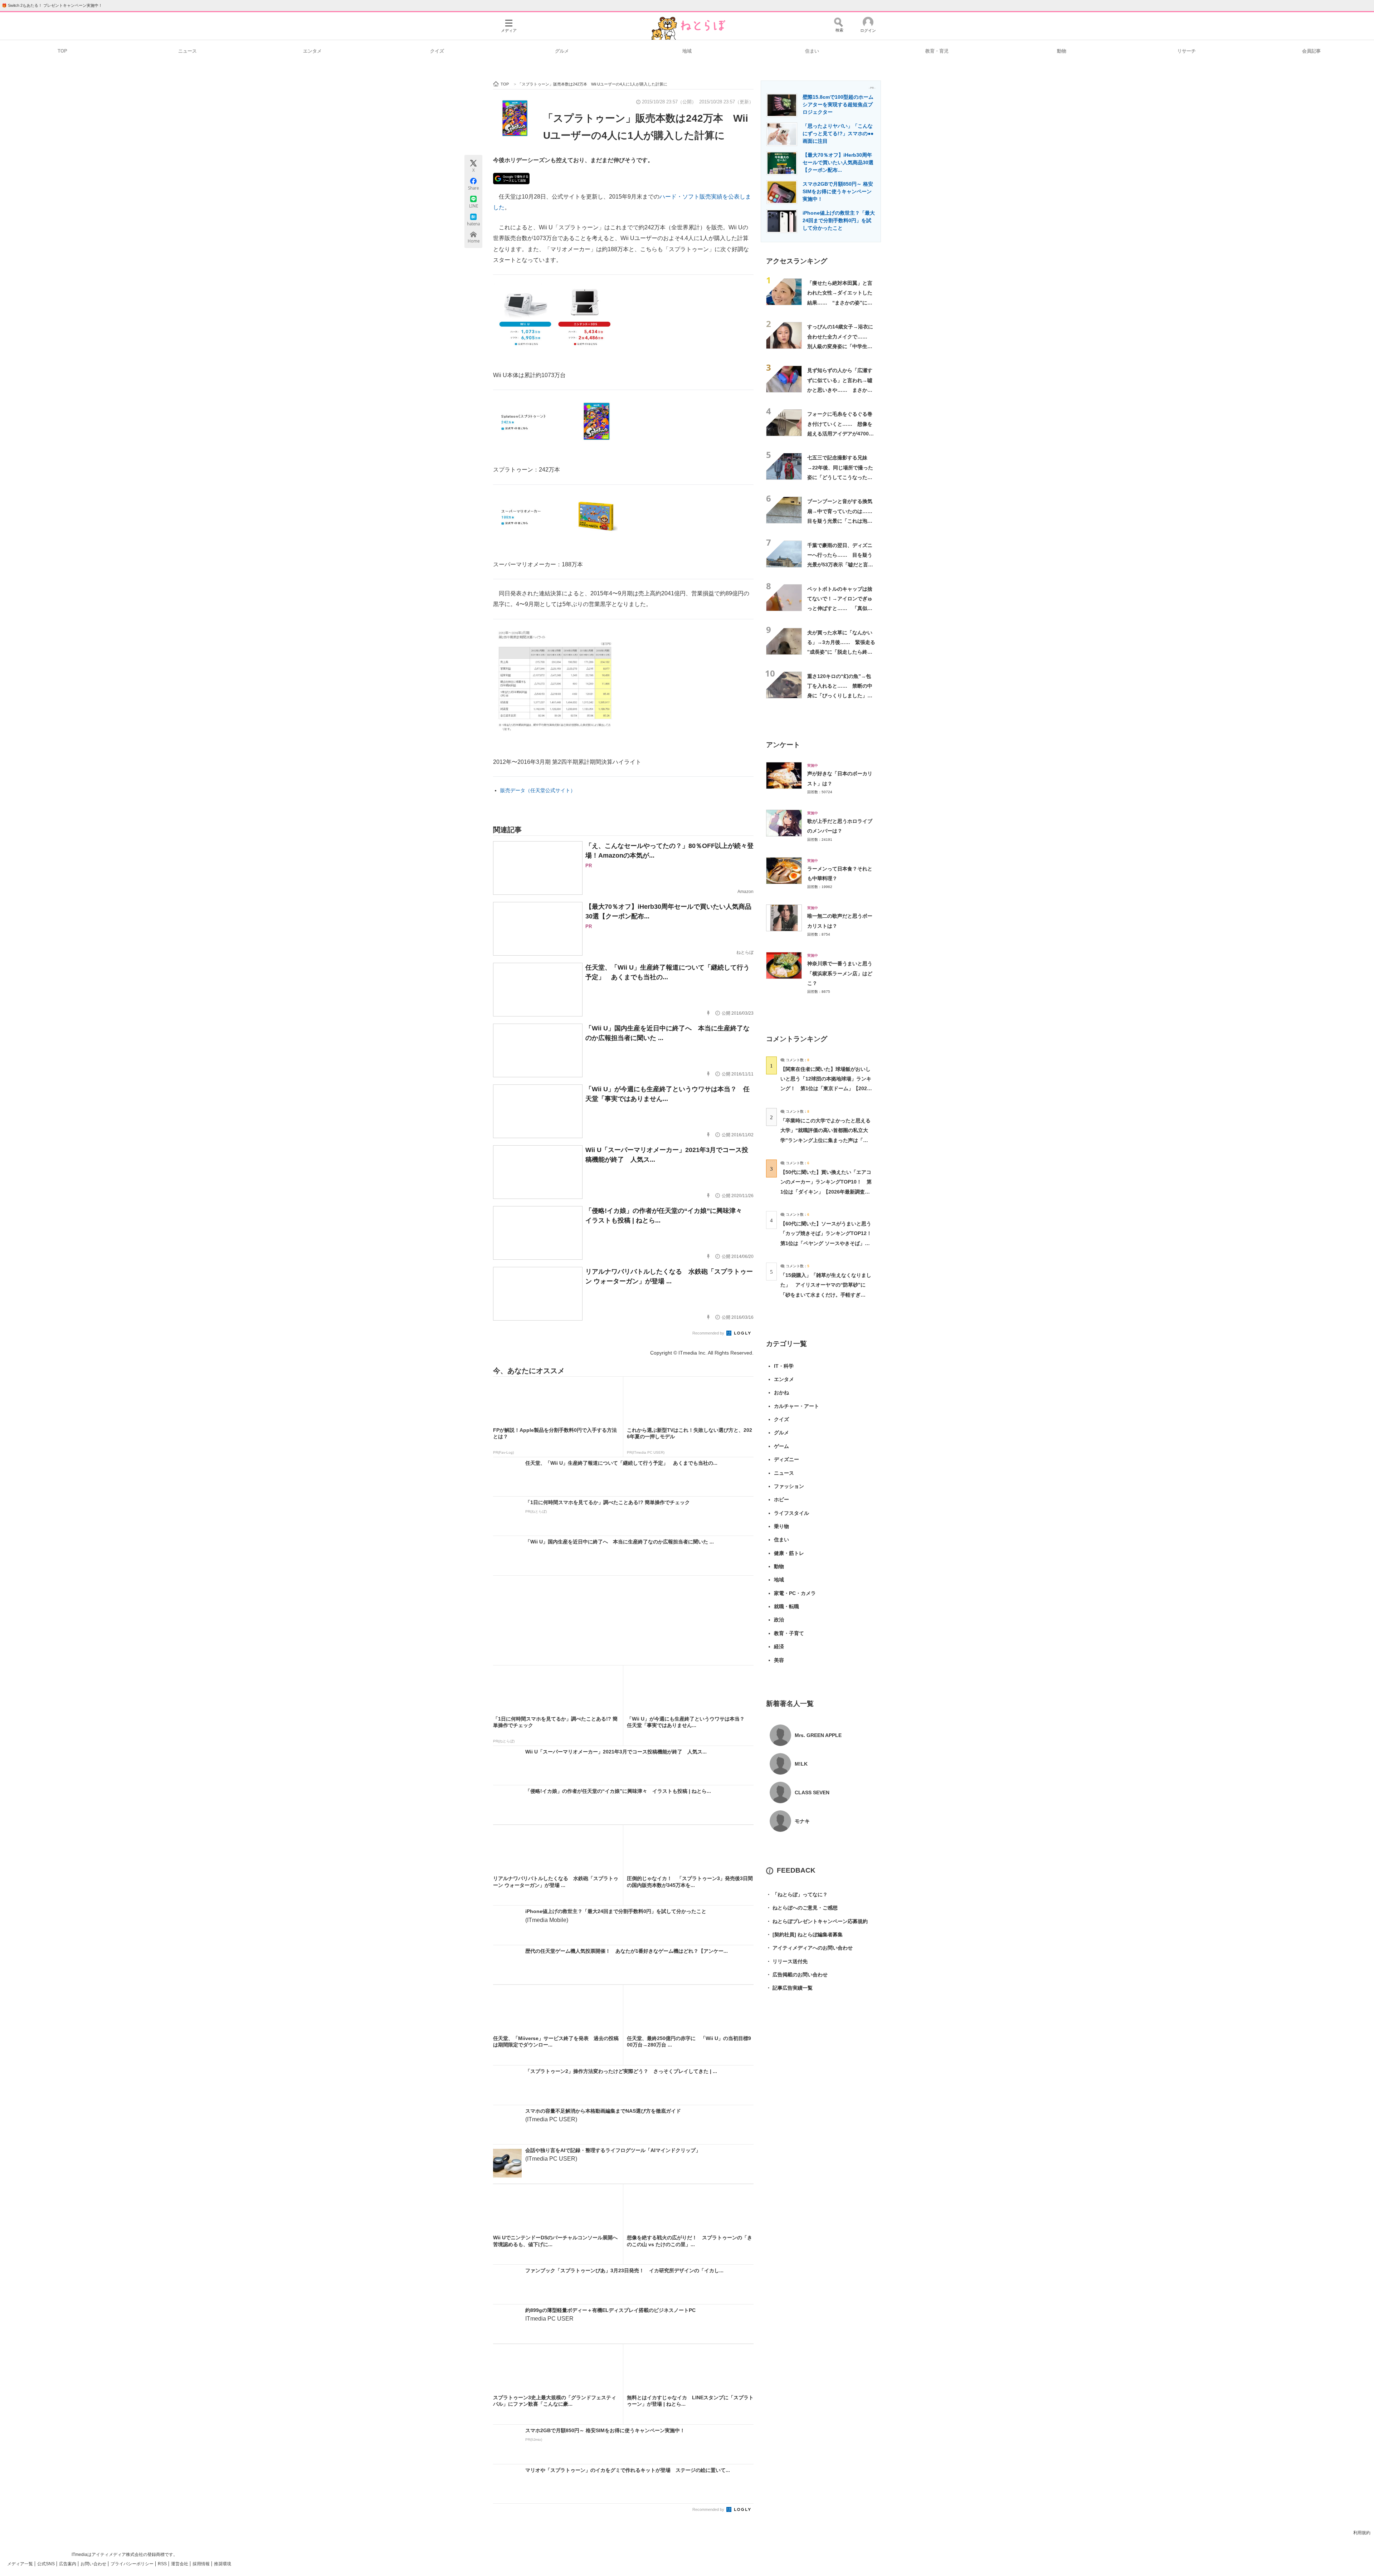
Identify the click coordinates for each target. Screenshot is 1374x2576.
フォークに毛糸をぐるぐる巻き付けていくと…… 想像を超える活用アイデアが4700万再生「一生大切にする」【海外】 (841, 433)
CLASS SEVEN (812, 1792)
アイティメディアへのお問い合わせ (809, 1948)
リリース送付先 (787, 1961)
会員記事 (1311, 51)
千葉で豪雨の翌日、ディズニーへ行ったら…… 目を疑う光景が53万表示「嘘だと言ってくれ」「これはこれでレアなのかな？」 (840, 565)
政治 (779, 1620)
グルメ (562, 51)
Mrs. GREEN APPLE (818, 1735)
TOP (62, 51)
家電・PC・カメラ (795, 1593)
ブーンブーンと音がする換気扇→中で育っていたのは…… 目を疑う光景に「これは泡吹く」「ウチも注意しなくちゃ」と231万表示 (842, 521)
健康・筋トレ (789, 1553)
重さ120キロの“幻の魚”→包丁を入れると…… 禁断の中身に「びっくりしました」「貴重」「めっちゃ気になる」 (840, 696)
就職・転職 (786, 1606)
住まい (812, 51)
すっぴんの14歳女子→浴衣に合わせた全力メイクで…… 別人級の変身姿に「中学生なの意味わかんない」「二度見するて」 (840, 346)
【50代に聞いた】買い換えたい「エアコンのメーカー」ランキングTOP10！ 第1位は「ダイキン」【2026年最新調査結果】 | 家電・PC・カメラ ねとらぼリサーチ (826, 1192)
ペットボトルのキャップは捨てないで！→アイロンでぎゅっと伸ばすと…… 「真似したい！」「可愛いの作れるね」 (840, 608)
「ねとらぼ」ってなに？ (797, 1894)
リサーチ (1187, 51)
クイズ (437, 51)
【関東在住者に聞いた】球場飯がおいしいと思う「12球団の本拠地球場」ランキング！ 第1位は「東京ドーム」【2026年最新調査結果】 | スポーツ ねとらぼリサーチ (826, 1089)
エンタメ (312, 51)
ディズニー (786, 1459)
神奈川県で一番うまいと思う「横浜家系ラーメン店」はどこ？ (840, 973)
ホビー (781, 1499)
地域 (687, 51)
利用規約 (1362, 2533)
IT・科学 (784, 1366)
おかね (781, 1392)
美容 (779, 1660)
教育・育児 (937, 51)
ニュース (187, 51)
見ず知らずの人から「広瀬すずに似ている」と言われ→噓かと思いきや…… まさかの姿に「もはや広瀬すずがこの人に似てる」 (840, 390)
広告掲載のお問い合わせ (797, 1975)
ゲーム (781, 1446)
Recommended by (709, 1333)
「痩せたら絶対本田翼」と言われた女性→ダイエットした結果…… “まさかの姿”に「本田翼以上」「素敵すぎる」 (840, 303)
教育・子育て (789, 1633)
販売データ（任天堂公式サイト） (538, 790)
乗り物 (781, 1526)
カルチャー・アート (796, 1406)
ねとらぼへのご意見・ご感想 (802, 1908)
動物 (1062, 51)
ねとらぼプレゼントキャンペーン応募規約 (817, 1921)
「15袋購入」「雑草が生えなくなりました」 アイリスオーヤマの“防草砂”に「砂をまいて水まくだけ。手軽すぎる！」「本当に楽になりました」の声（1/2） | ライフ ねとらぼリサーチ (826, 1295)
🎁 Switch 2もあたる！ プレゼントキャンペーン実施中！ (52, 5)
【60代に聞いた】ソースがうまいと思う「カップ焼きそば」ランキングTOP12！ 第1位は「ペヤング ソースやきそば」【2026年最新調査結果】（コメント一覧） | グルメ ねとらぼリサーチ (829, 1243)
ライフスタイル (791, 1513)
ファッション (789, 1486)
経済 (779, 1646)
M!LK (801, 1764)
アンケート (783, 745)
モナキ (802, 1821)
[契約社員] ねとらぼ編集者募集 (804, 1935)
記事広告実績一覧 (789, 1988)
